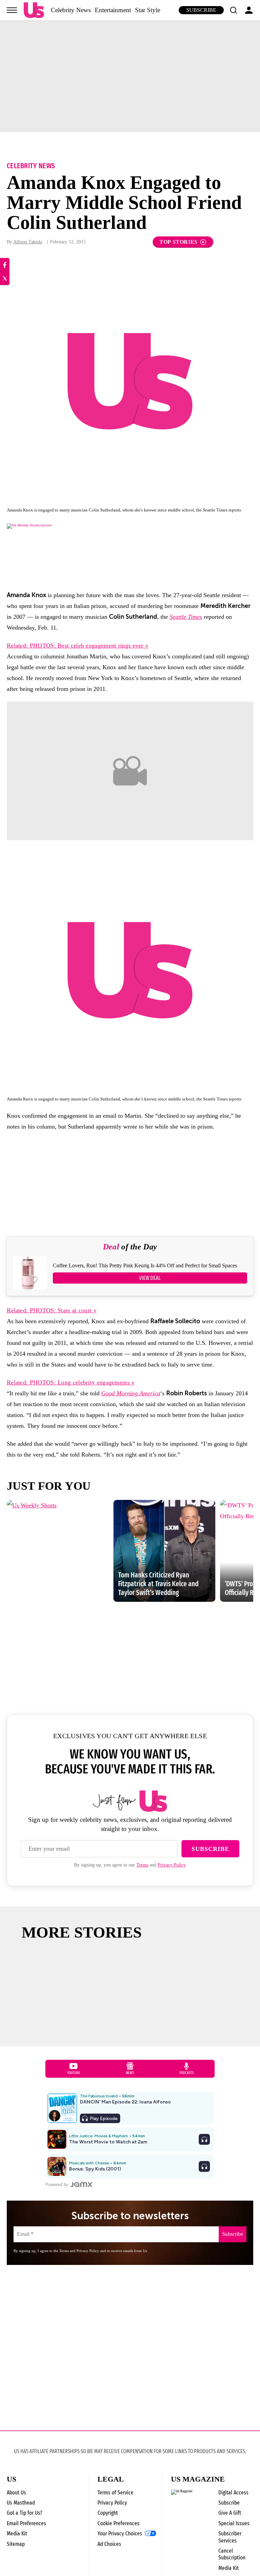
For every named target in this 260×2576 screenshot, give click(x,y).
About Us (16, 2493)
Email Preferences (26, 2523)
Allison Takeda (28, 242)
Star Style (148, 10)
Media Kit (17, 2534)
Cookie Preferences (118, 2523)
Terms (142, 1865)
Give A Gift (230, 2513)
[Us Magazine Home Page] (34, 10)
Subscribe (201, 10)
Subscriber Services (230, 2537)
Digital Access (233, 2493)
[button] (233, 10)
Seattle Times (186, 617)
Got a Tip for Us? (25, 2513)
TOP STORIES (179, 242)
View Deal (150, 1278)
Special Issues (234, 2523)
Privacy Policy (172, 1865)
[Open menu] (12, 10)
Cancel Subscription (232, 2554)
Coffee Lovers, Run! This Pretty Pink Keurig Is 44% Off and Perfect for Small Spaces (145, 1265)
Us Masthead (21, 2503)
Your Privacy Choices (120, 2534)
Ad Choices (109, 2544)
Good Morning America (131, 1393)
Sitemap (16, 2544)
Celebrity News (71, 10)
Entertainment (113, 10)
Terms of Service (115, 2493)
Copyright (108, 2513)
